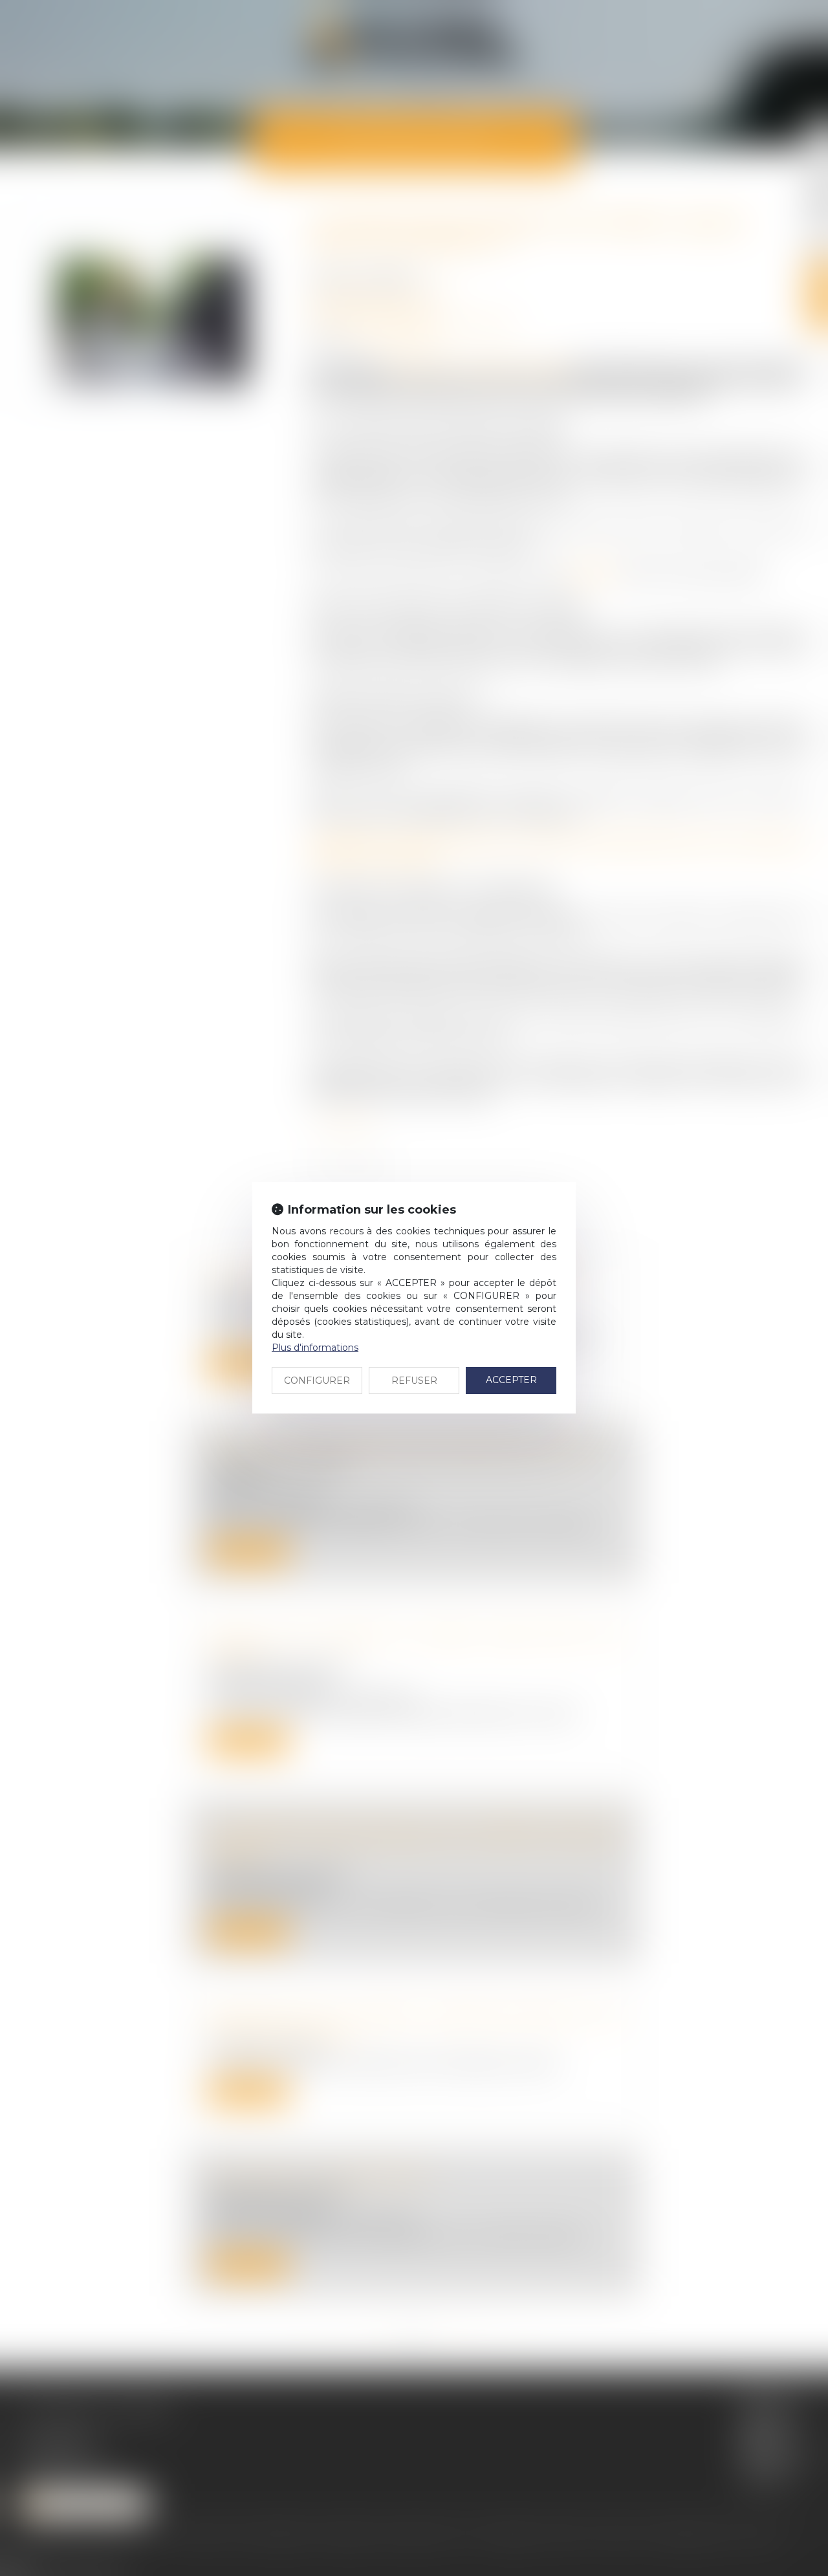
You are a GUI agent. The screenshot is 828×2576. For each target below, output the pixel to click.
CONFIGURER (317, 1381)
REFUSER (414, 1381)
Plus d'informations (315, 1348)
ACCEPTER (511, 1380)
